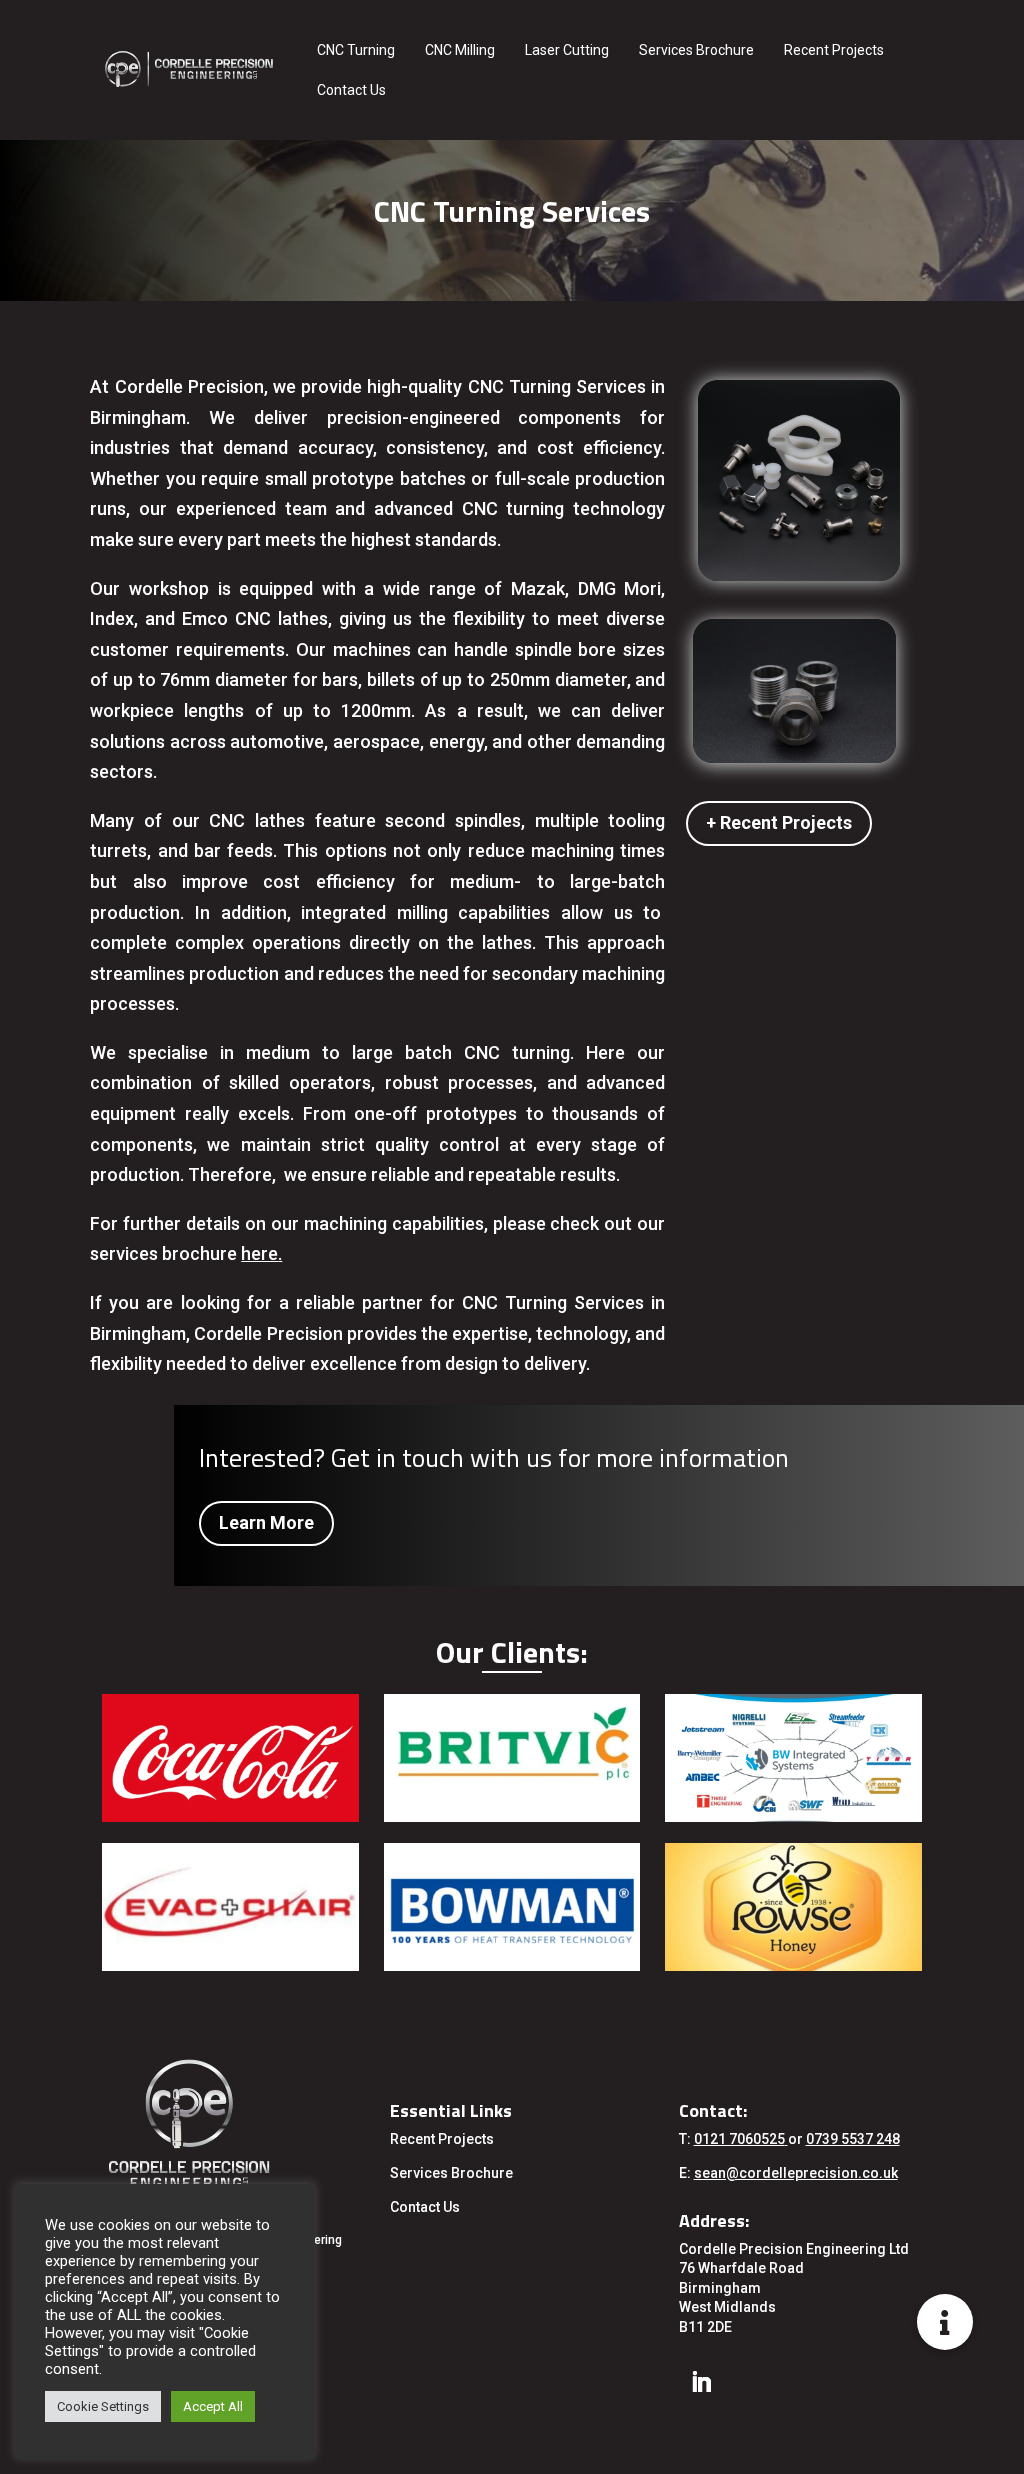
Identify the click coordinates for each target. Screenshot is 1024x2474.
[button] (945, 2322)
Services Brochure (696, 50)
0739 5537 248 (853, 2139)
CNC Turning (356, 50)
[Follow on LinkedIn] (701, 2382)
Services (419, 2173)
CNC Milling (460, 50)
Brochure (480, 2173)
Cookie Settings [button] (103, 2406)
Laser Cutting (567, 50)
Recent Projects (834, 50)
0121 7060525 (739, 2139)
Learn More (266, 1522)
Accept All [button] (213, 2406)
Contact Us (351, 90)
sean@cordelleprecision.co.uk (796, 2173)
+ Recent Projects (779, 822)
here (259, 1253)
